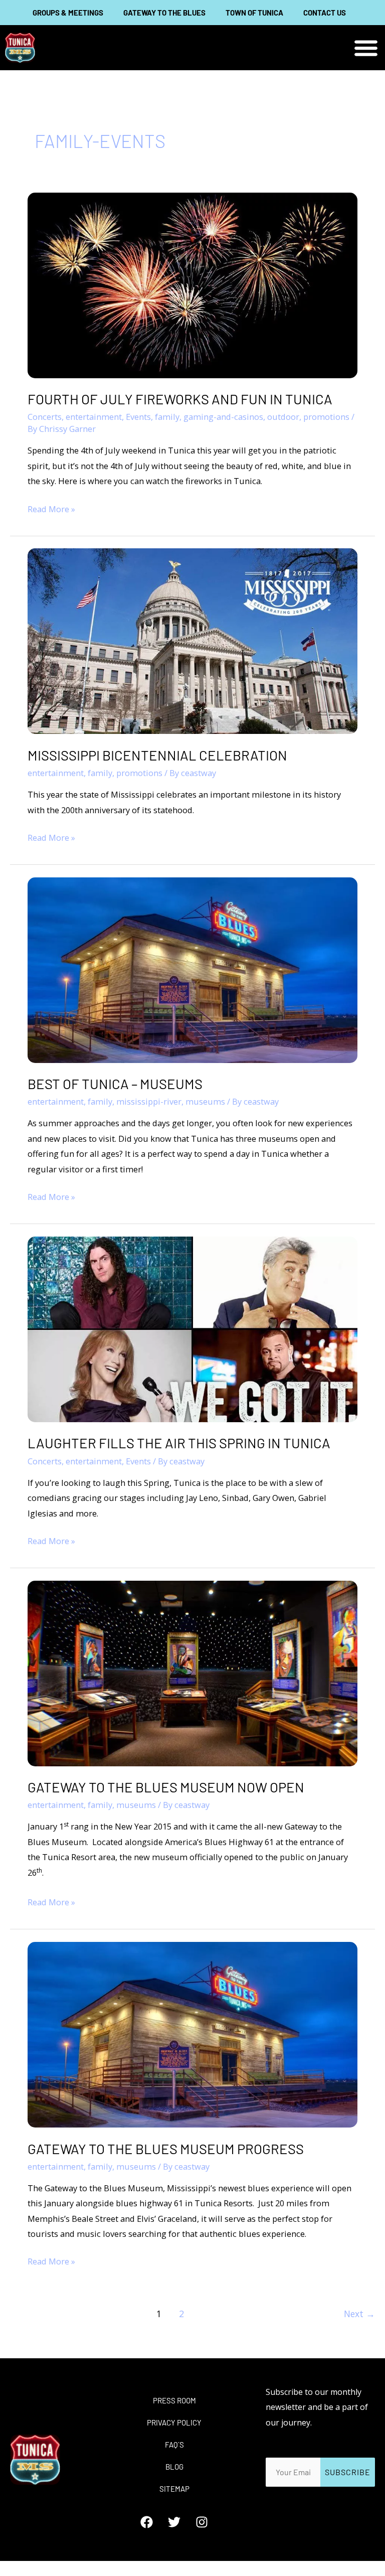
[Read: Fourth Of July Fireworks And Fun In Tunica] (192, 284)
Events (138, 417)
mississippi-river (149, 1101)
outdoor (283, 417)
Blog (174, 2467)
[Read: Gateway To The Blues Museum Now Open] (192, 1672)
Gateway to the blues (164, 13)
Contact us (325, 13)
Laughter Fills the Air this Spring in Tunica (179, 1443)
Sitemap (174, 2489)
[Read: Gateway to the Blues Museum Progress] (192, 2033)
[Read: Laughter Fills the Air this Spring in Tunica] (192, 1328)
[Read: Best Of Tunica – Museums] (192, 969)
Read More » (51, 508)
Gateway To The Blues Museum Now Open (166, 1787)
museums (205, 1101)
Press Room (174, 2400)
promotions (326, 417)
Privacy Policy (174, 2422)
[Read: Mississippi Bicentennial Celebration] (192, 640)
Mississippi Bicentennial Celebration (157, 755)
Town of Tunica (254, 13)
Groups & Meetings (68, 13)
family (167, 417)
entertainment (94, 417)
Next (359, 2314)
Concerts (45, 417)
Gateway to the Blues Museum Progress (166, 2149)
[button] (366, 48)
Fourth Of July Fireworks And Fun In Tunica (180, 399)
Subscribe (348, 2472)
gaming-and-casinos (223, 417)
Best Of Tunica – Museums (115, 1084)
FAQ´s (174, 2445)
